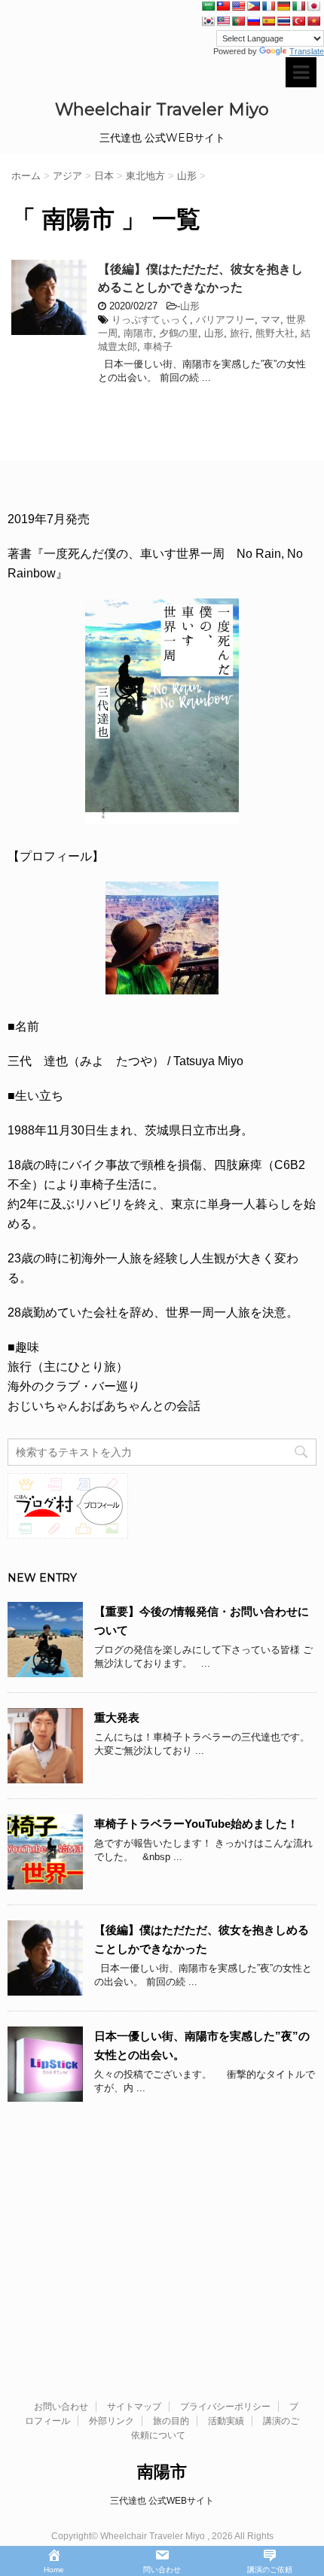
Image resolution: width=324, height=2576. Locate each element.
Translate (307, 51)
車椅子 (158, 347)
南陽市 (138, 333)
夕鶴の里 (179, 333)
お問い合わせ (61, 2407)
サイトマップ (134, 2407)
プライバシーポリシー (225, 2407)
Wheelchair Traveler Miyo (162, 110)
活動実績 (226, 2421)
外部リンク (112, 2421)
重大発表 (117, 1717)
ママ (271, 320)
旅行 (240, 333)
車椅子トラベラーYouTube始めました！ (196, 1824)
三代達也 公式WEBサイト (162, 2501)
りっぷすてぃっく (151, 320)
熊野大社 (275, 333)
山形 (190, 306)
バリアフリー (225, 320)
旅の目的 (171, 2421)
